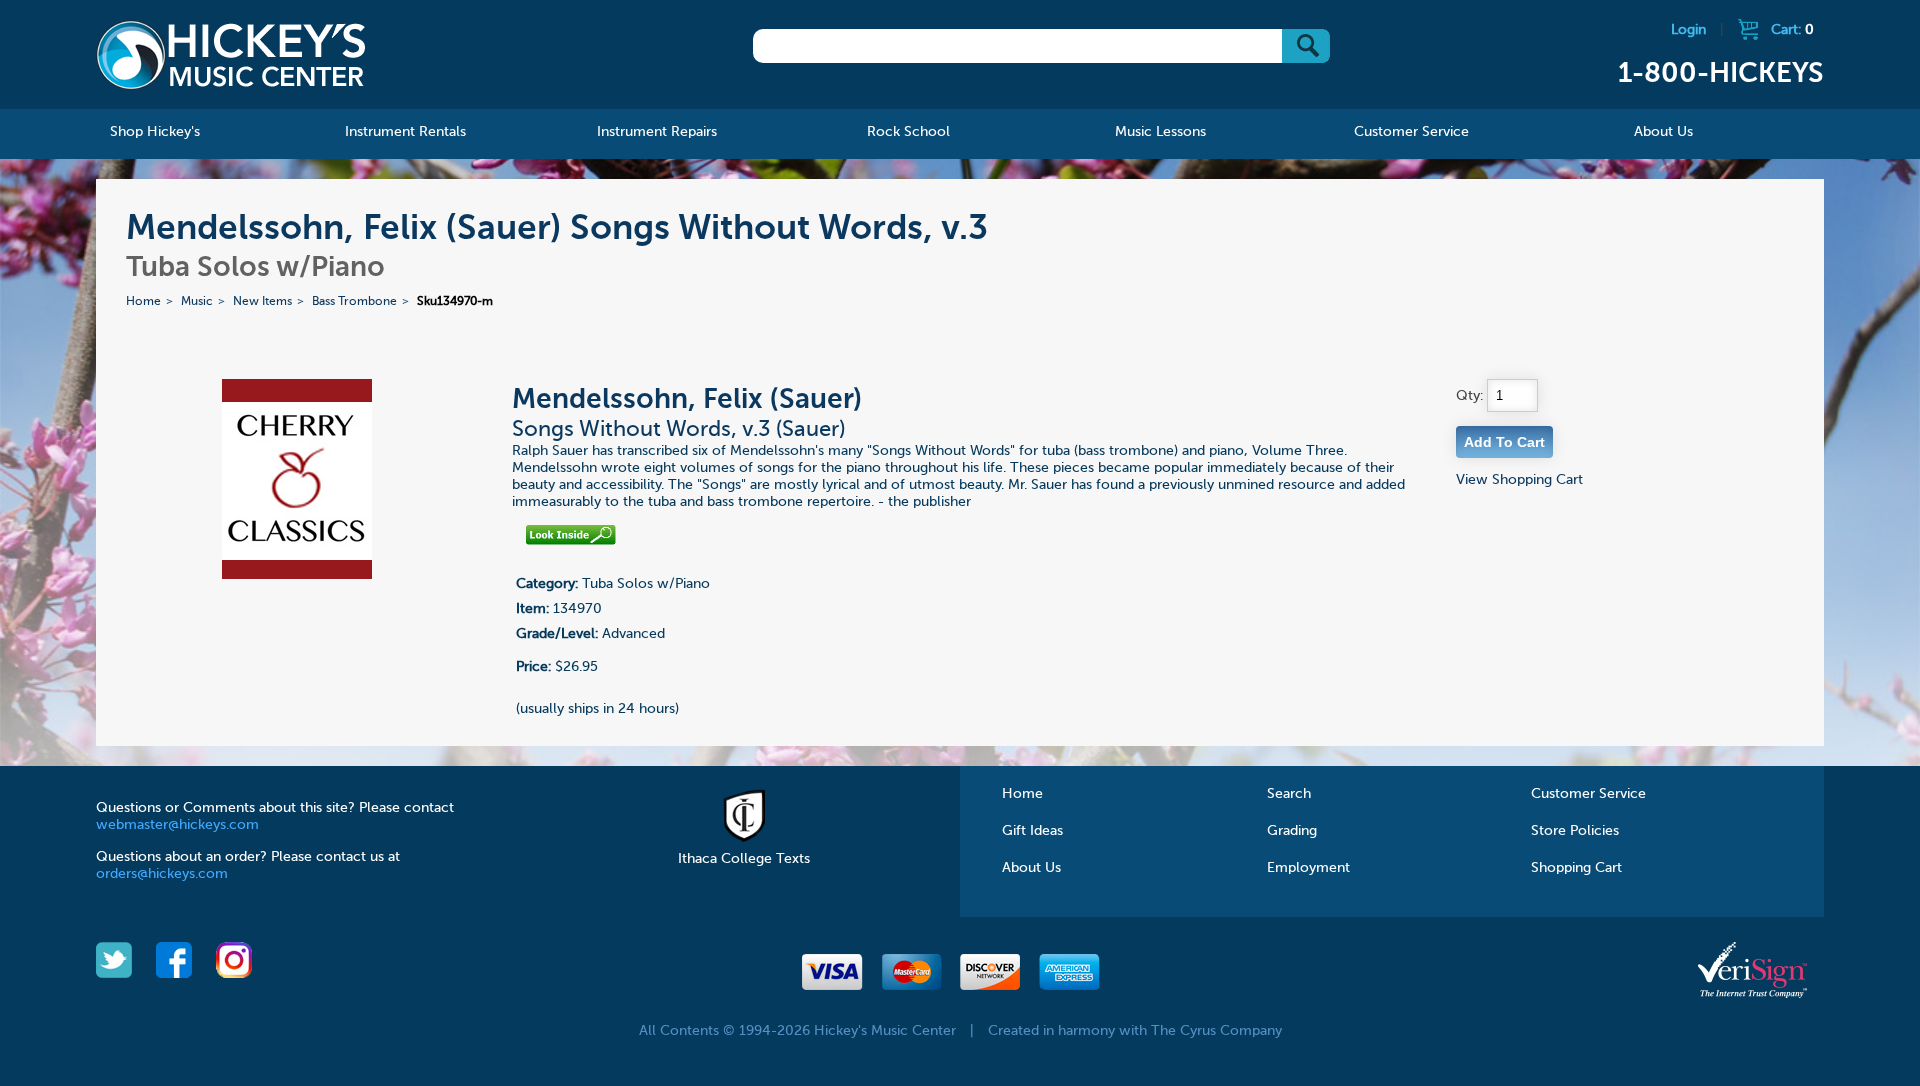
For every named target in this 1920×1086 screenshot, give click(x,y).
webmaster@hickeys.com (177, 825)
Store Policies (1575, 831)
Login (1688, 30)
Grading (1292, 831)
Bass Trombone (354, 302)
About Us (1031, 868)
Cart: (1792, 30)
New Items (262, 302)
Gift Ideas (1032, 831)
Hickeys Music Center (231, 55)
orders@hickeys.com (162, 874)
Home (143, 302)
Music (197, 302)
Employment (1308, 868)
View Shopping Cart (1519, 480)
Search (1289, 794)
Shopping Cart (1576, 868)
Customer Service (1588, 794)
